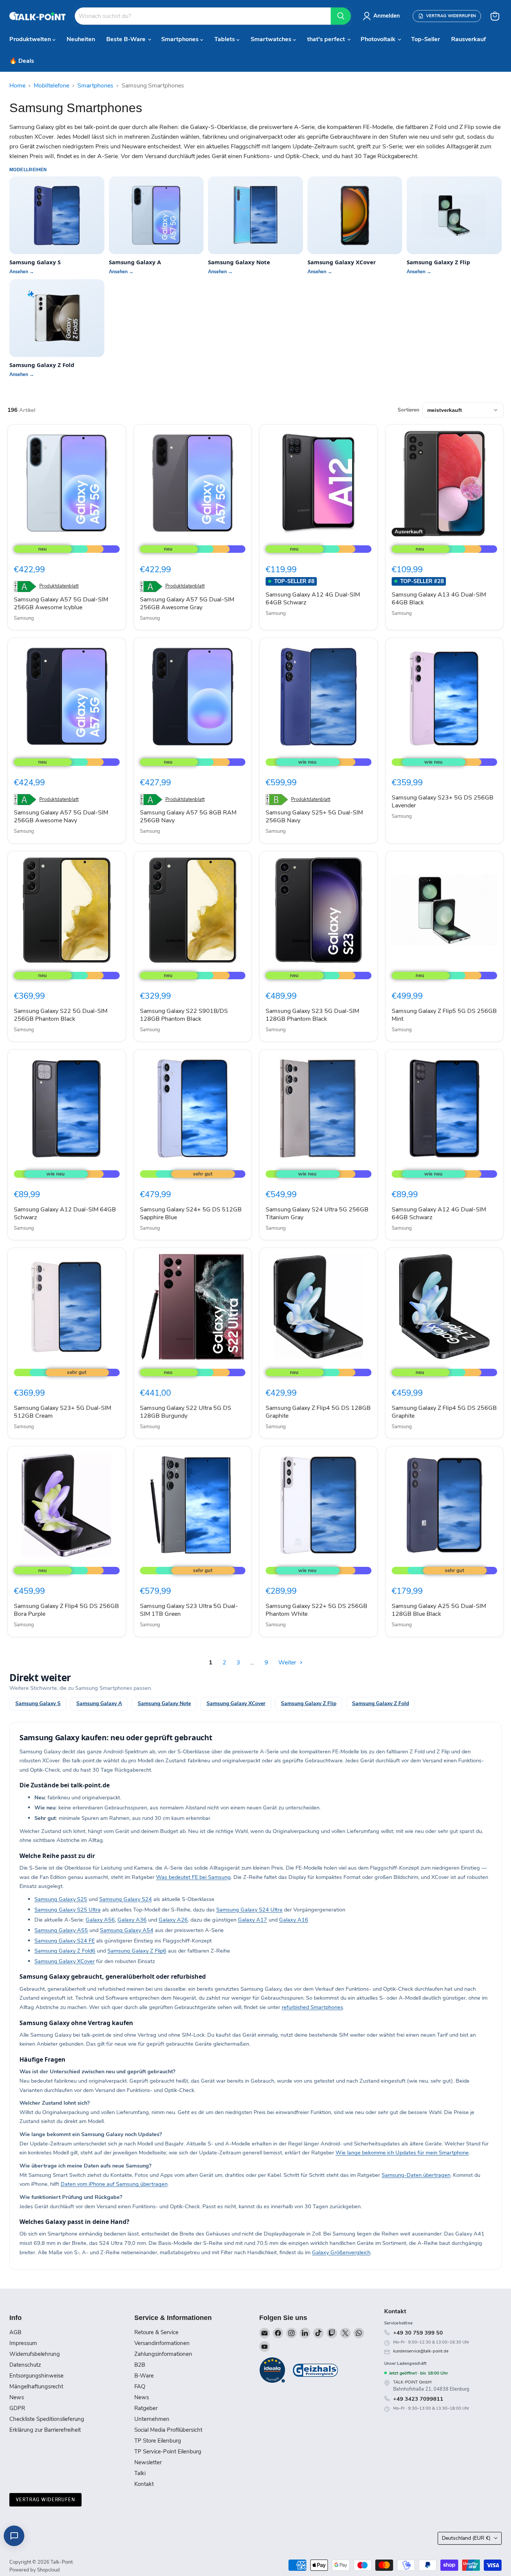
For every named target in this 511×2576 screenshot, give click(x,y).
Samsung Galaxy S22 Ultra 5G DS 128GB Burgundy (186, 1412)
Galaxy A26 (173, 1920)
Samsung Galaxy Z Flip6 (137, 1951)
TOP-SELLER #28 (422, 581)
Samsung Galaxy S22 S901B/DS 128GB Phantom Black (184, 1015)
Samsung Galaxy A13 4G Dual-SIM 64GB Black (439, 599)
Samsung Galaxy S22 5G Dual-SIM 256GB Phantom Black (61, 1015)
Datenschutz (25, 2365)
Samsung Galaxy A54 (127, 1930)
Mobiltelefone (51, 86)
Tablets (225, 39)
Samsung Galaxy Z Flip (309, 1703)
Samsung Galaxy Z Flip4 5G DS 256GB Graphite (444, 1412)
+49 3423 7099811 (418, 2399)
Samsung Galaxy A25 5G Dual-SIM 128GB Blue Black (439, 1610)
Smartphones (181, 39)
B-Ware (144, 2376)
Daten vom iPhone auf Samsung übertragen (114, 2184)
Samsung (24, 618)
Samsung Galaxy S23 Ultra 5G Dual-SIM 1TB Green (189, 1610)
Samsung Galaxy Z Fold (380, 1703)
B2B (140, 2365)
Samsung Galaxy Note (164, 1703)
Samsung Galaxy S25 (61, 1899)
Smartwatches (272, 39)
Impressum (23, 2343)
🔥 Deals (22, 61)
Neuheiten (81, 39)
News (17, 2397)
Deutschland (466, 2538)
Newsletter (148, 2462)
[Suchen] (341, 16)
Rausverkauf (469, 39)
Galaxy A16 (294, 1920)
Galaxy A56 (100, 1920)
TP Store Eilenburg (158, 2441)
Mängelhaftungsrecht (36, 2387)
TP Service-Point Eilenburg (168, 2452)
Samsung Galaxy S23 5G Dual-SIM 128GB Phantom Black (312, 1015)
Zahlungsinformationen (163, 2354)
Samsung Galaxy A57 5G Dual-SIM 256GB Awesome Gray (187, 603)
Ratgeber (146, 2408)
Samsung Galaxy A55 (61, 1930)
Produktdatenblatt (59, 586)
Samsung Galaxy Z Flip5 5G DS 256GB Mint (444, 1015)
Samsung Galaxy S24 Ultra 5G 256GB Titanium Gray (317, 1213)
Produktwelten (31, 39)
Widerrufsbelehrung (35, 2354)
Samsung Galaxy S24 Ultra (249, 1910)
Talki (140, 2473)
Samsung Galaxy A (99, 1703)
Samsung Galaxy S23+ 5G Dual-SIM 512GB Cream (62, 1412)
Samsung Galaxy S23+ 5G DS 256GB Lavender (443, 802)
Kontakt (144, 2484)
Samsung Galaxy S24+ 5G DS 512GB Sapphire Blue (191, 1213)
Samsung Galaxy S (38, 1703)
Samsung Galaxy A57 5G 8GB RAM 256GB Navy (188, 816)
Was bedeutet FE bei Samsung (193, 1877)
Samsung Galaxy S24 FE (65, 1941)
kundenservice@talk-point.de (421, 2351)
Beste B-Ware (127, 39)
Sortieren (409, 410)
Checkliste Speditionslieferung (47, 2419)
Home (17, 86)
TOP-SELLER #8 (294, 581)
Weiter (288, 1663)
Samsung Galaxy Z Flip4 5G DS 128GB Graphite (318, 1412)
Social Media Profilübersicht (168, 2430)
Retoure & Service (156, 2332)
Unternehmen (152, 2419)
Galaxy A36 (132, 1920)
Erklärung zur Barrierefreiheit (45, 2430)
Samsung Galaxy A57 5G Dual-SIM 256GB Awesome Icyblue (61, 603)
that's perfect (327, 39)
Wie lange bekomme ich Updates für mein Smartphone (402, 2153)
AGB (15, 2332)
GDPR (17, 2408)
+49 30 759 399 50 (418, 2333)
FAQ (140, 2387)
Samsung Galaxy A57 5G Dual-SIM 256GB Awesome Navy (61, 816)
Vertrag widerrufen (45, 2500)
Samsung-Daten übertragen (416, 2175)
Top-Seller (426, 39)
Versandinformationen (162, 2343)
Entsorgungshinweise (36, 2376)
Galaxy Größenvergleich (341, 2252)
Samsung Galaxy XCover (236, 1703)
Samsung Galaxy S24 (126, 1899)
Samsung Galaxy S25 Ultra (68, 1910)
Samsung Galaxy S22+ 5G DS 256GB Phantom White (316, 1610)
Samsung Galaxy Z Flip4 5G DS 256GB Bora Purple (66, 1610)
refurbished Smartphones (312, 2007)
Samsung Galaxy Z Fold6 (65, 1951)
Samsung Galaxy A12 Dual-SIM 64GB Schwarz (65, 1213)
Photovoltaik (379, 39)
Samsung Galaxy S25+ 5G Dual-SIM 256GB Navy (314, 816)
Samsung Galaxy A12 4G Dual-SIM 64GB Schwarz (313, 599)
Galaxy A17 (253, 1920)
